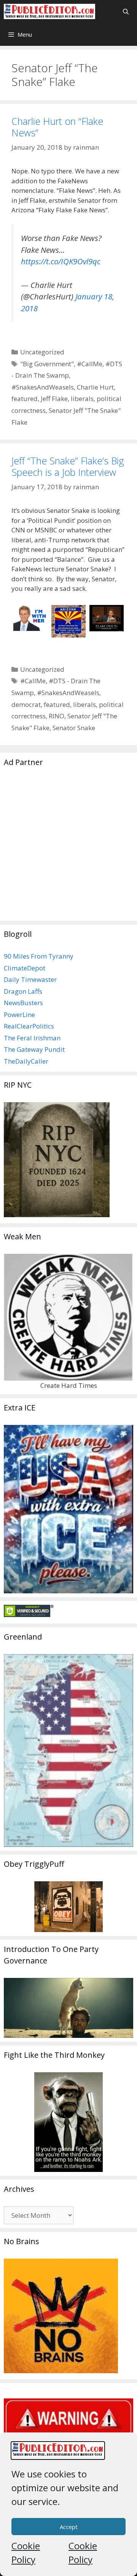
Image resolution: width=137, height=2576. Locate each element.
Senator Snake (74, 728)
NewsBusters (23, 1003)
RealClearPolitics (29, 1026)
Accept (69, 2527)
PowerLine (19, 1015)
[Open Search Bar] (126, 11)
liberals (82, 399)
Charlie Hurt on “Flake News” (57, 127)
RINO (57, 716)
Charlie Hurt (95, 387)
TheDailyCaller (26, 1061)
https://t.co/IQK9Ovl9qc (61, 261)
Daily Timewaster (30, 979)
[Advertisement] (68, 848)
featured (25, 399)
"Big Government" (47, 364)
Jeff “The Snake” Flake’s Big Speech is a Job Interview (68, 466)
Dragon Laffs (23, 991)
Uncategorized (42, 352)
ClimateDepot (25, 968)
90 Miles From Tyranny (39, 956)
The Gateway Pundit (34, 1049)
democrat (26, 704)
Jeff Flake (54, 399)
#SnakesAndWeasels (43, 387)
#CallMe (90, 364)
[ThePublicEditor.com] (49, 11)
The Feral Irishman (32, 1038)
